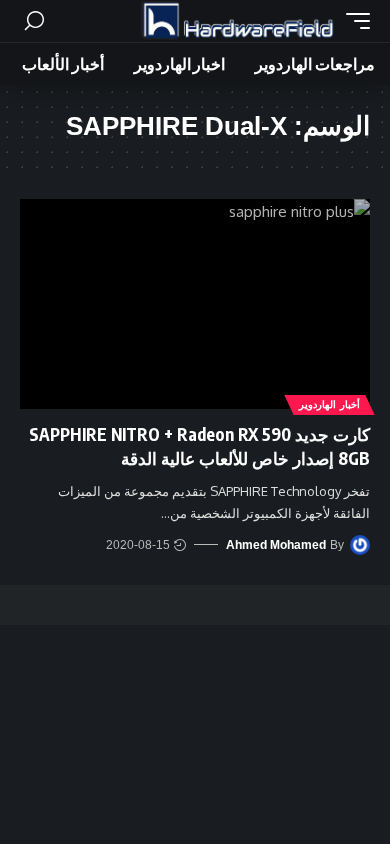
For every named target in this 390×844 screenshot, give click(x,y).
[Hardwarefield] (238, 21)
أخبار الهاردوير (329, 404)
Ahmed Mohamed (276, 545)
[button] (353, 21)
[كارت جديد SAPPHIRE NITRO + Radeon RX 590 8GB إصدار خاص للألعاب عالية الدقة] (195, 304)
